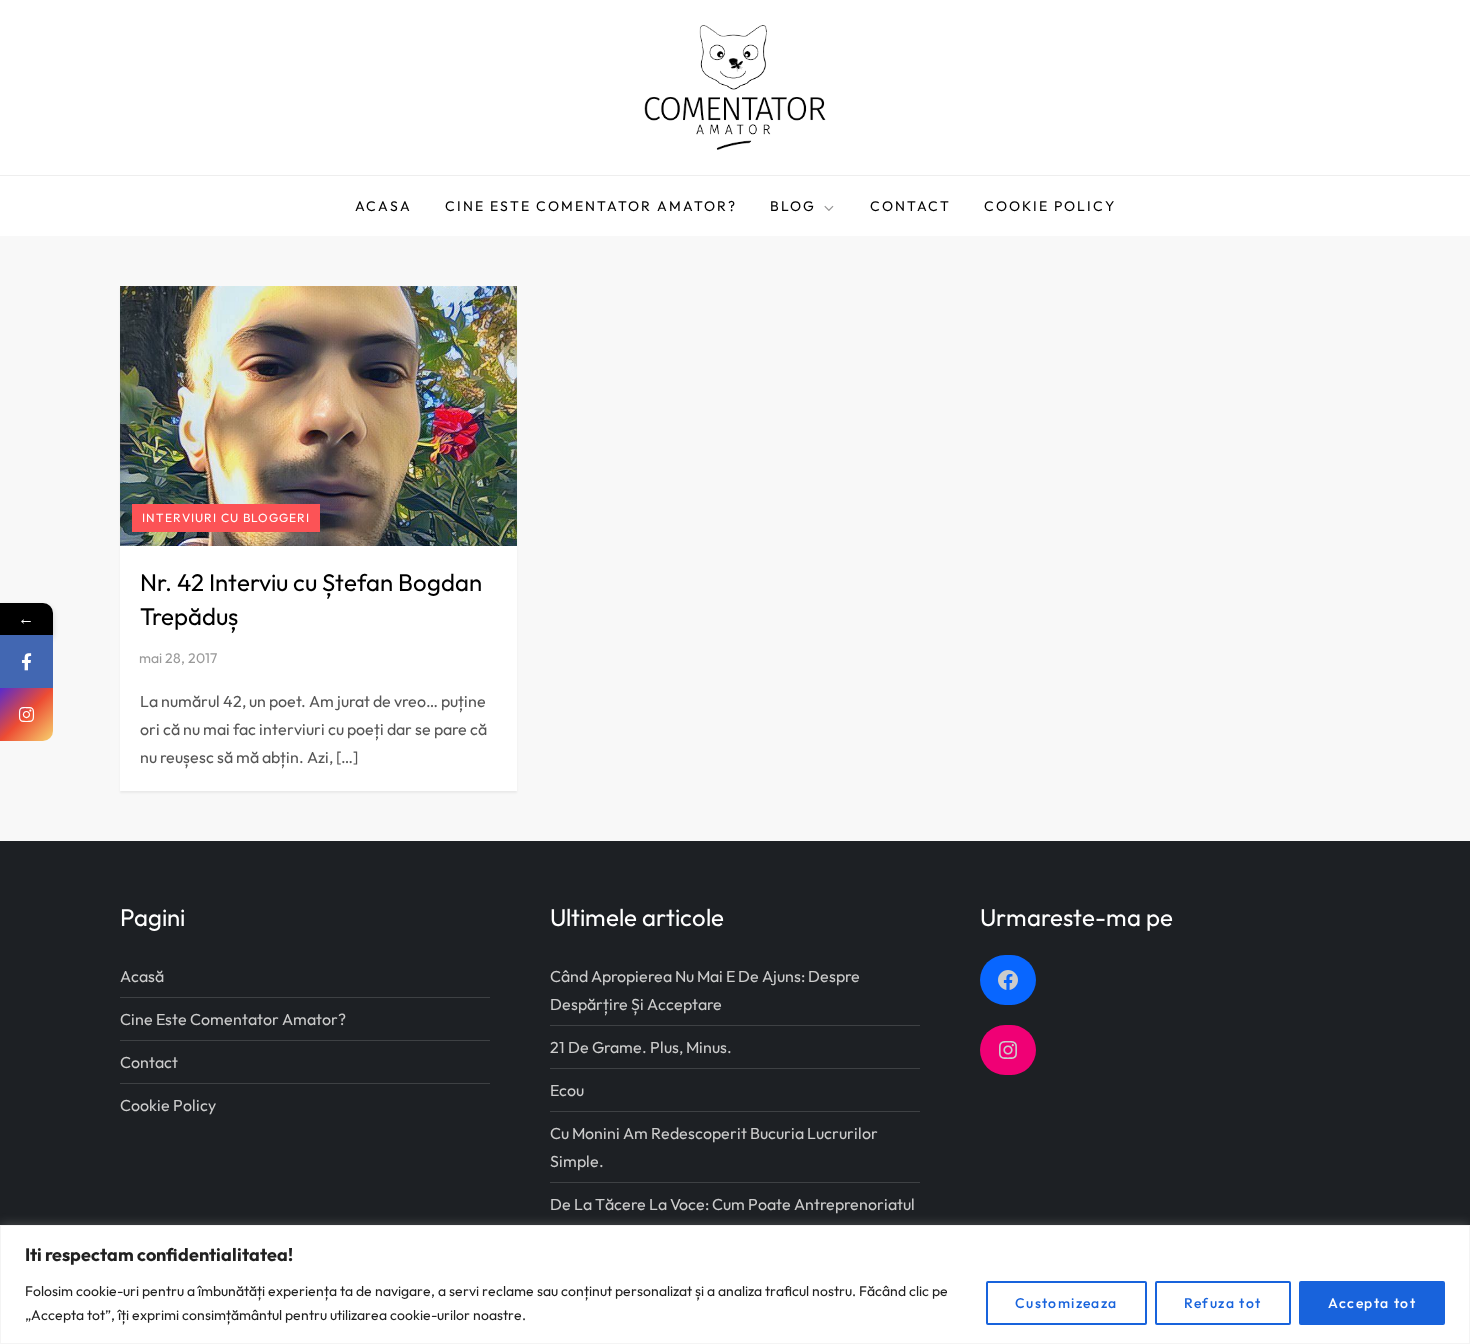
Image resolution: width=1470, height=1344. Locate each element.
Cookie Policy (1050, 206)
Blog (793, 206)
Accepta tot (1372, 1303)
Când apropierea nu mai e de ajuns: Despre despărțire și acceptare (705, 990)
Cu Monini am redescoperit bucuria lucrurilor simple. (714, 1147)
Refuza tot (1223, 1303)
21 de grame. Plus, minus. (641, 1047)
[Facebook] (26, 661)
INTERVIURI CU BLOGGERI (226, 517)
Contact (910, 206)
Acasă (142, 976)
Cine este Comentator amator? (591, 206)
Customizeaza (1066, 1303)
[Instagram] (26, 714)
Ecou (567, 1090)
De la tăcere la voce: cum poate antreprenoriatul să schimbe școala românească (732, 1218)
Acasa (383, 206)
